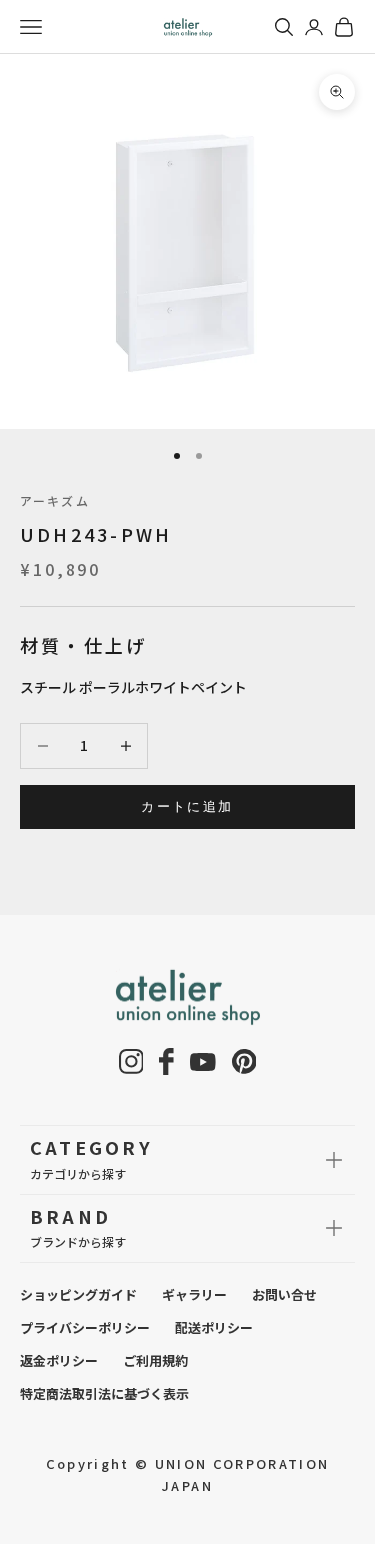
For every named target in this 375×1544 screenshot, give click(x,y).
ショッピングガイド (78, 1294)
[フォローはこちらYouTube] (203, 1062)
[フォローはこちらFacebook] (166, 1061)
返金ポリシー (59, 1360)
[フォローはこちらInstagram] (131, 1061)
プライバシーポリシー (85, 1327)
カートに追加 (187, 806)
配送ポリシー (214, 1327)
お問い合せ (284, 1294)
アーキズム (55, 500)
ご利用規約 (155, 1360)
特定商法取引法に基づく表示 (104, 1393)
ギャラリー (194, 1294)
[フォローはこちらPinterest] (244, 1061)
